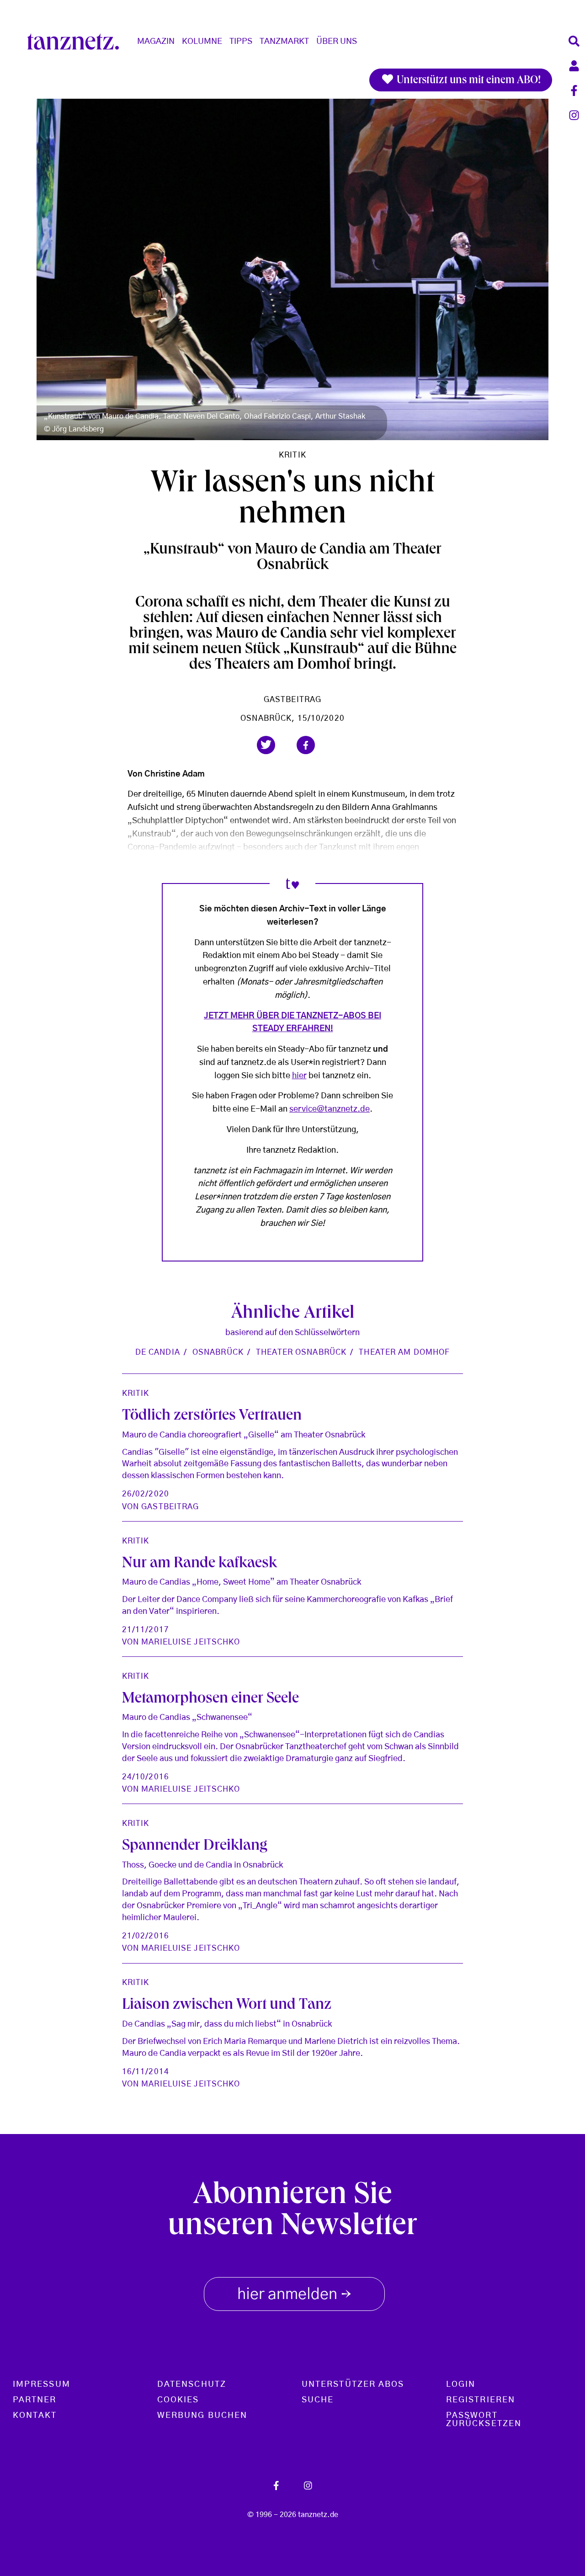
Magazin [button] (156, 42)
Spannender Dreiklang (195, 1847)
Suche (318, 2400)
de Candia (158, 1352)
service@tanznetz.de (330, 1109)
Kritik (292, 455)
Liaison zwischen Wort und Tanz (227, 2006)
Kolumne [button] (202, 42)
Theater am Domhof (404, 1352)
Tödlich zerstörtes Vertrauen (212, 1416)
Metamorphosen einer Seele (210, 1699)
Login (461, 2384)
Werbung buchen (202, 2416)
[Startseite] (77, 42)
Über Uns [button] (337, 42)
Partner (35, 2400)
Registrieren (481, 2400)
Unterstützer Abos (353, 2384)
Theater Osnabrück (301, 1352)
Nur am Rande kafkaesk (199, 1564)
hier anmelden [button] (294, 2295)
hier (299, 1076)
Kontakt (35, 2416)
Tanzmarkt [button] (284, 42)
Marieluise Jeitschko (191, 1642)
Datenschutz (192, 2384)
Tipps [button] (241, 42)
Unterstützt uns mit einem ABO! (468, 81)
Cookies (178, 2400)
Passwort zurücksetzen (484, 2420)
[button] (266, 745)
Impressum (42, 2384)
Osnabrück (218, 1352)
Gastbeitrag (292, 700)
